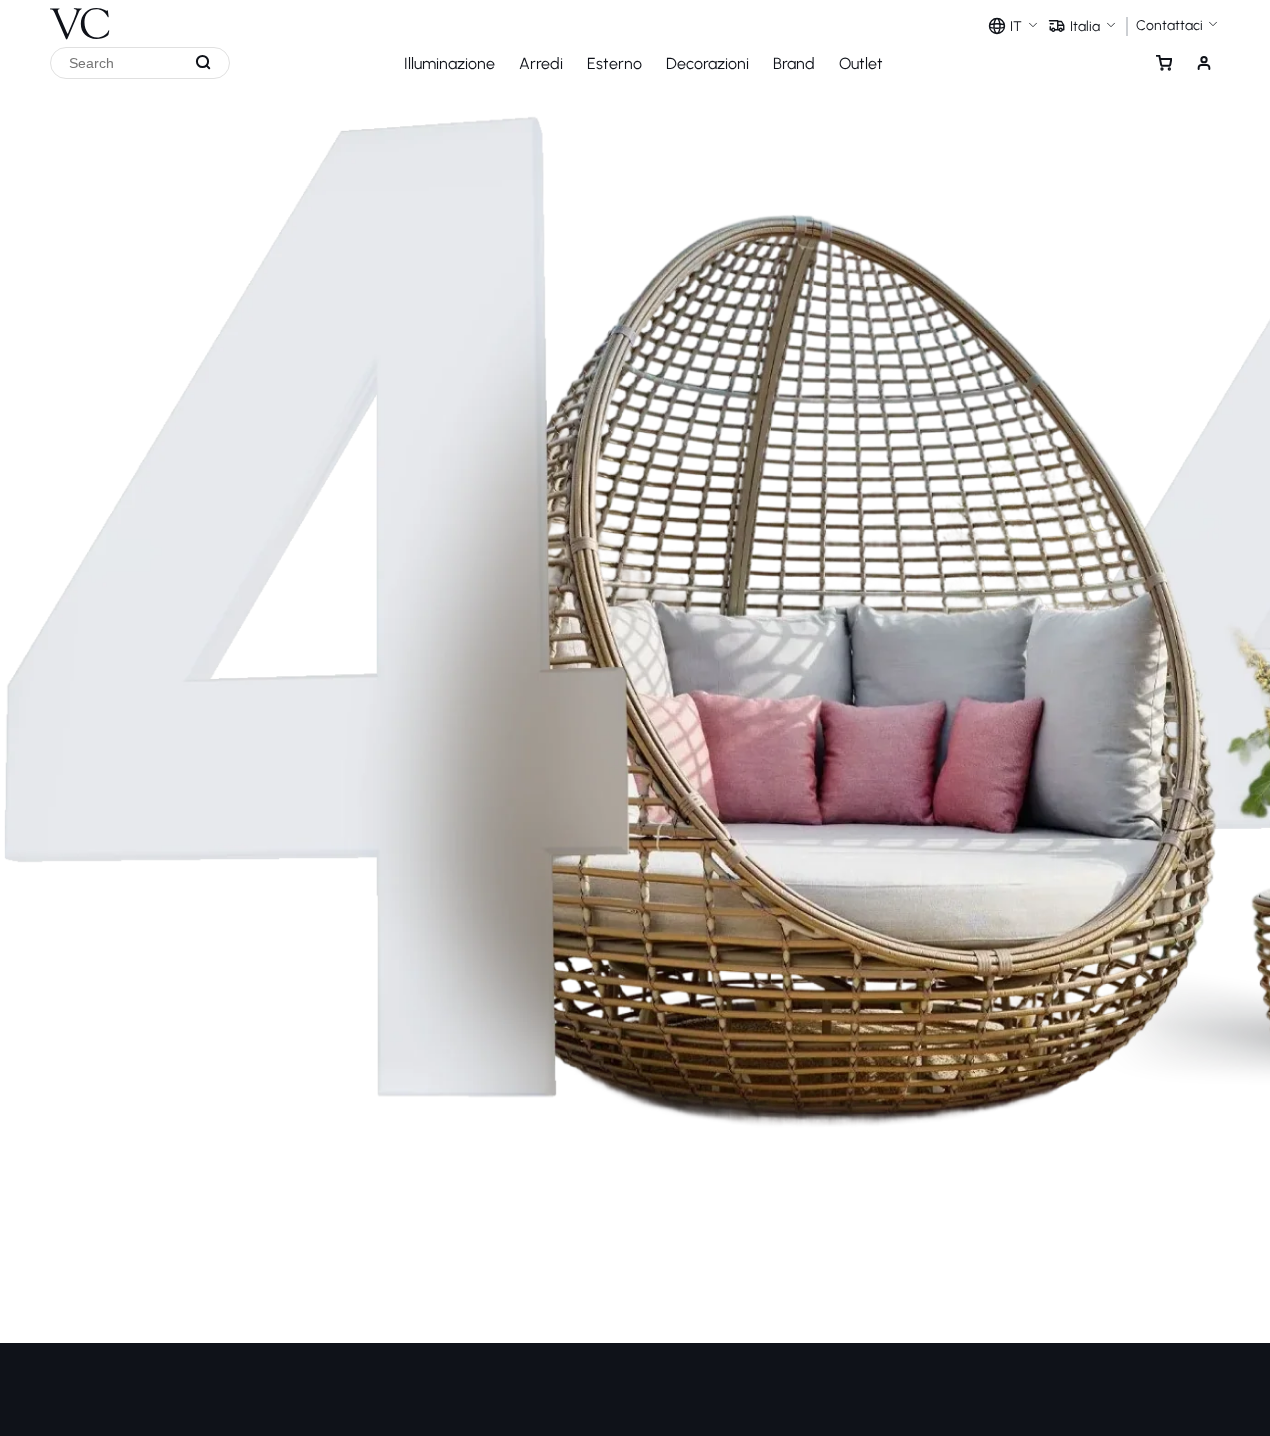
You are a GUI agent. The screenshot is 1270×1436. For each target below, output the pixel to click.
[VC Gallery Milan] (80, 20)
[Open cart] (1164, 63)
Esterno (614, 63)
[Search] (204, 63)
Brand (794, 63)
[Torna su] (1249, 1345)
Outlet (861, 63)
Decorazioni (707, 63)
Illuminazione (449, 63)
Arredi (541, 63)
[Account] (1204, 63)
